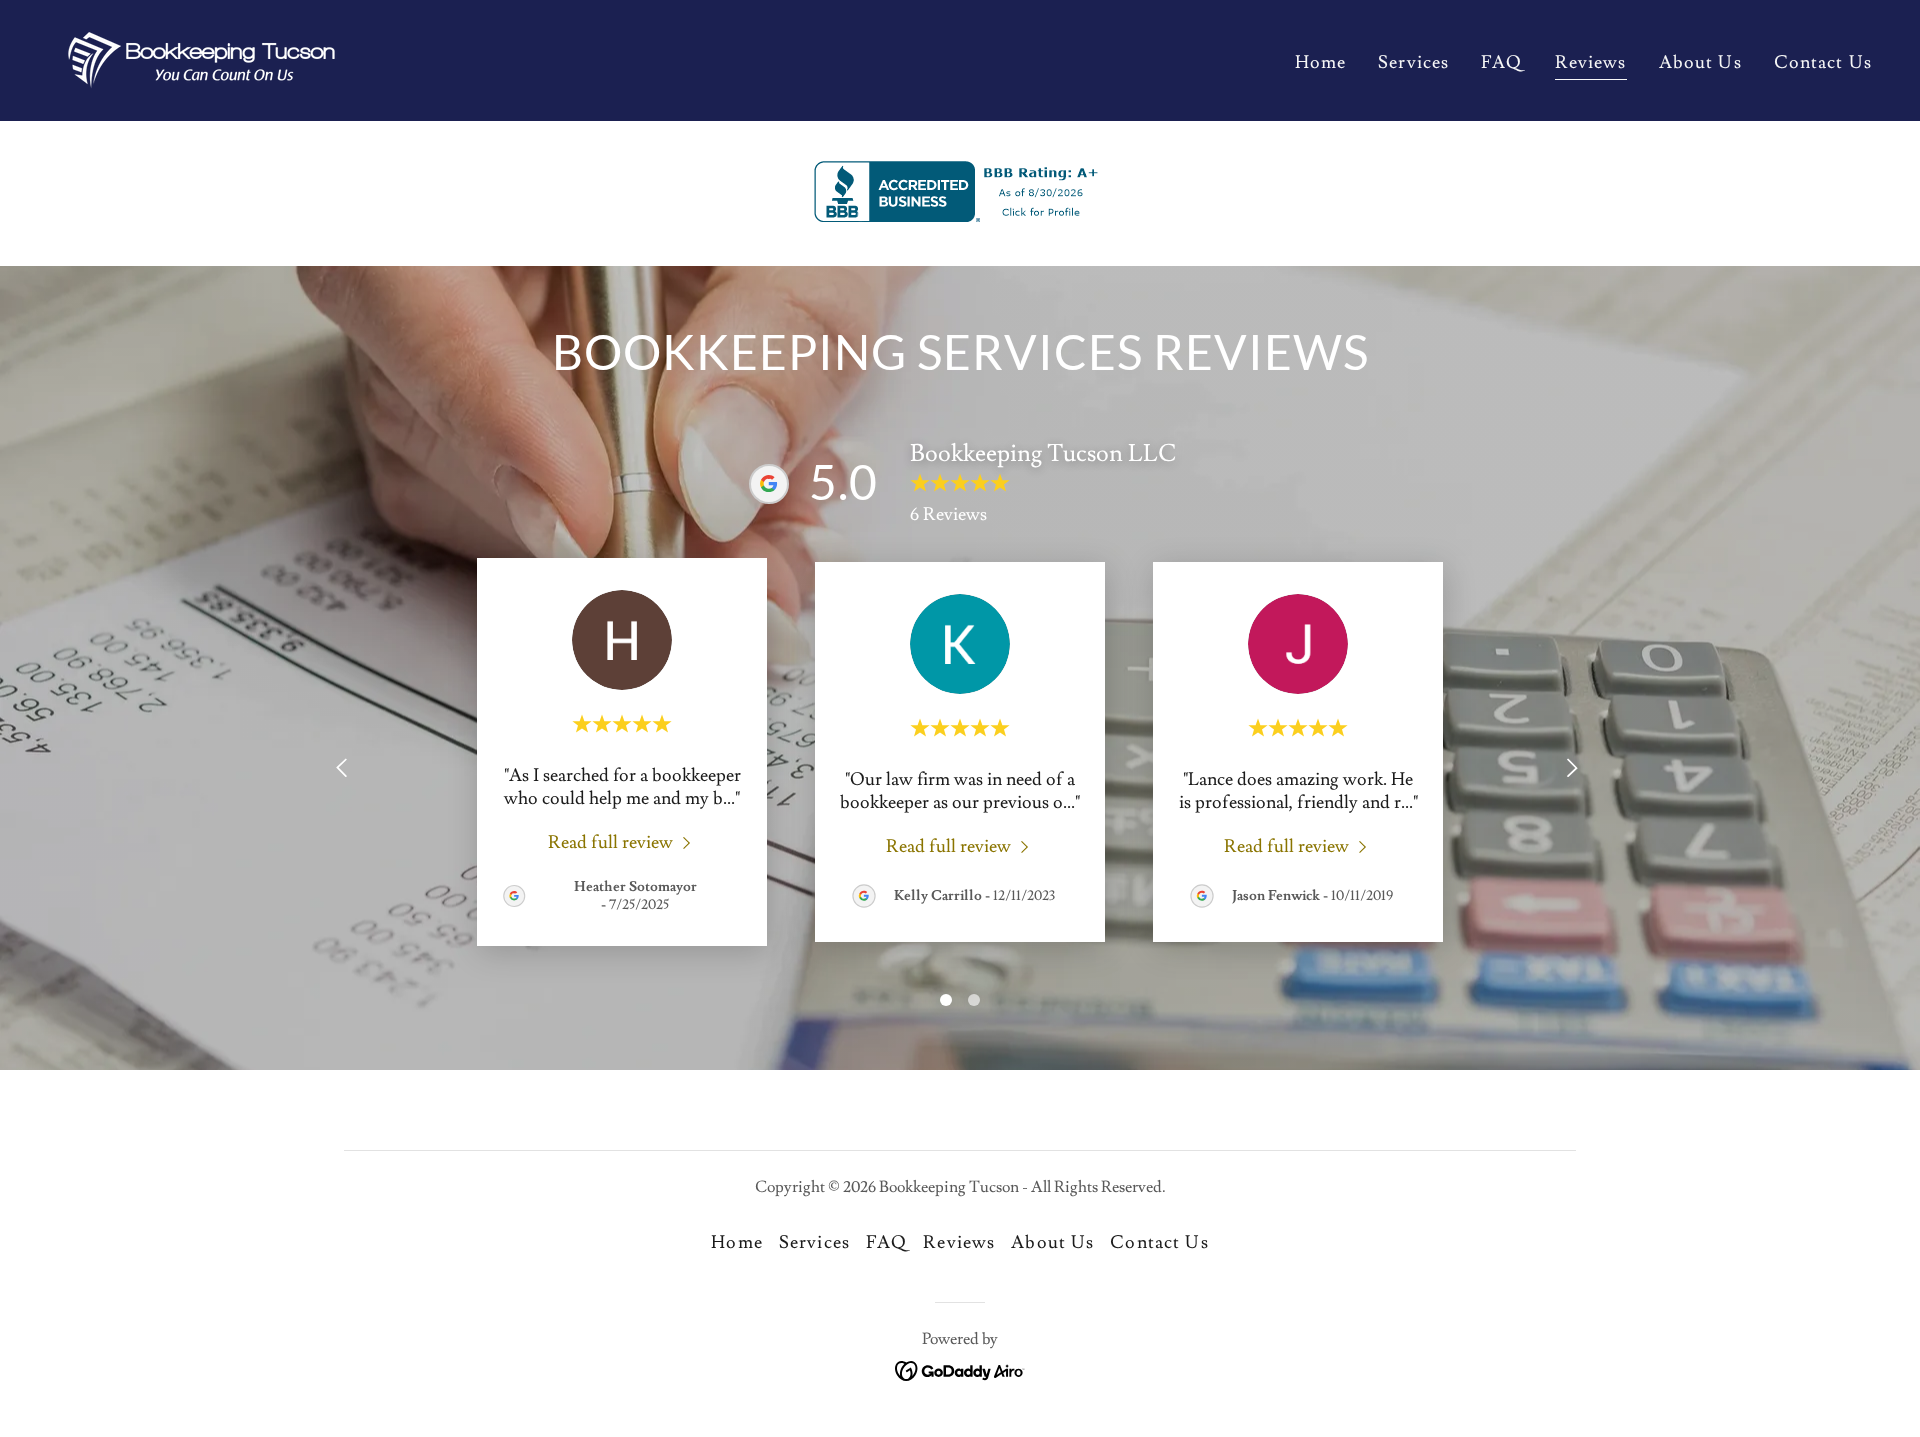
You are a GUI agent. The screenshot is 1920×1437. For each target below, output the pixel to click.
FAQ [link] (1501, 62)
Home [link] (1321, 62)
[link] (201, 56)
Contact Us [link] (1823, 62)
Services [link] (1413, 62)
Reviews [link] (1591, 62)
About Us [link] (1700, 62)
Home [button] (737, 1242)
